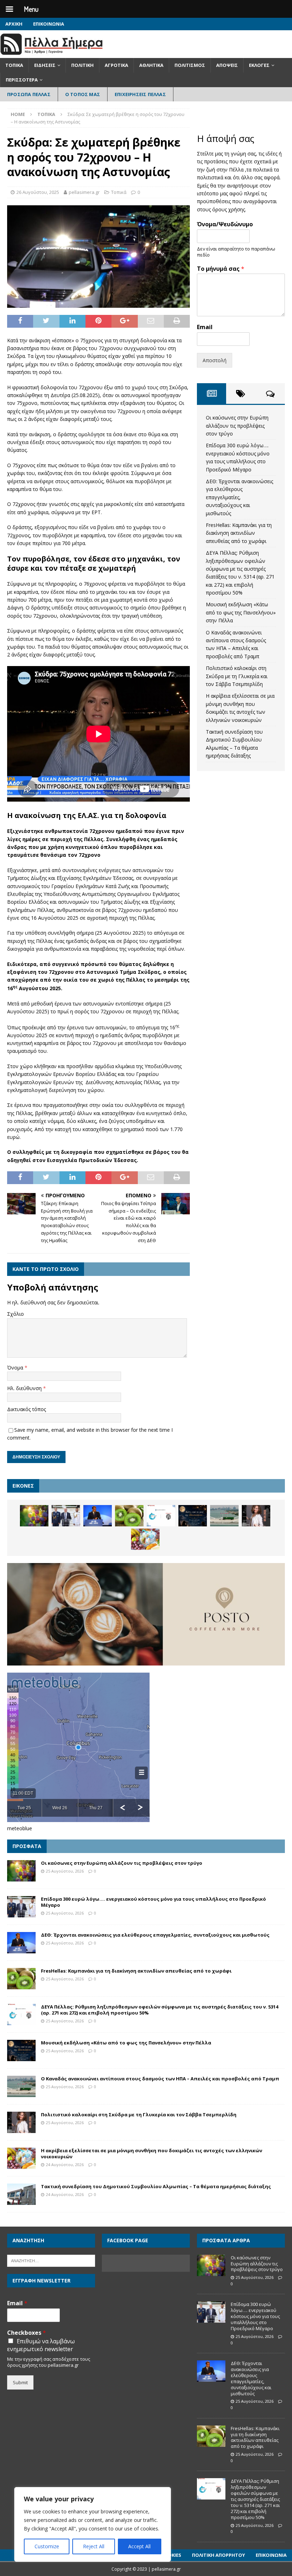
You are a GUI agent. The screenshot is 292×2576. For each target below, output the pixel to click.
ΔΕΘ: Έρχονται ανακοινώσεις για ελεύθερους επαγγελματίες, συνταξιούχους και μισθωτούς (239, 497)
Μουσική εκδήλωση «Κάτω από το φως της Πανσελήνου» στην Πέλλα (241, 612)
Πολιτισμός (190, 65)
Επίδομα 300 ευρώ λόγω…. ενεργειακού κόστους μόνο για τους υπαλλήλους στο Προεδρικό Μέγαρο (153, 1902)
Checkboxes (27, 2333)
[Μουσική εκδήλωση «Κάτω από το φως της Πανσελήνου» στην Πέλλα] (193, 1516)
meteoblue (20, 1828)
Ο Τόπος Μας (83, 94)
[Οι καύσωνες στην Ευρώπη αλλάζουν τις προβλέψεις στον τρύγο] (34, 1516)
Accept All (139, 2546)
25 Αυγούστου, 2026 (65, 1871)
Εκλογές (259, 65)
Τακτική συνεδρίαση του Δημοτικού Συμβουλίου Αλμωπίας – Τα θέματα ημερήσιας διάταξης (156, 2186)
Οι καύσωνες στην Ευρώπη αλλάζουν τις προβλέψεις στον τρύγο (237, 426)
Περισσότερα (22, 80)
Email (205, 327)
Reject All (94, 2546)
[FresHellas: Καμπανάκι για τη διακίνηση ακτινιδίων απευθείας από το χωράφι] (129, 1516)
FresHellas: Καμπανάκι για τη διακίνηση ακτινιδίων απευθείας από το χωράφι (239, 533)
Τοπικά (14, 65)
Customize (47, 2546)
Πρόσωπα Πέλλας (29, 94)
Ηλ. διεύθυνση (25, 1388)
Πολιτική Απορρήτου (218, 2555)
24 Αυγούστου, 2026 (65, 2165)
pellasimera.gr (84, 192)
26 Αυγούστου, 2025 (38, 192)
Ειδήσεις (45, 65)
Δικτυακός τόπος (27, 1409)
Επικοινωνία (49, 24)
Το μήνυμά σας (221, 269)
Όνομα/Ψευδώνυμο (225, 224)
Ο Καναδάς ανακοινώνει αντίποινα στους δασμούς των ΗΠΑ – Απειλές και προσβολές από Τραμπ (160, 2079)
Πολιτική (82, 65)
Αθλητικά (151, 65)
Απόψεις (227, 65)
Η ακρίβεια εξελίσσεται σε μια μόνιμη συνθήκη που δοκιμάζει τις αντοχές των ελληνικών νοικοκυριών (152, 2153)
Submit (20, 2382)
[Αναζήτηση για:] (51, 2260)
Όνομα (16, 1368)
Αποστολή (215, 360)
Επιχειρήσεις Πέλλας (140, 94)
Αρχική (14, 24)
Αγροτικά (116, 65)
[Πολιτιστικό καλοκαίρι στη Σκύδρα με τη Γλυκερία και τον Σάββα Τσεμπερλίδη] (256, 1516)
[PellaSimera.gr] (51, 54)
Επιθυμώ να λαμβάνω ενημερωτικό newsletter (41, 2345)
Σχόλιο (15, 1314)
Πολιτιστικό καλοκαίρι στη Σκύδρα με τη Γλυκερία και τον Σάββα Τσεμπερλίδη (237, 676)
